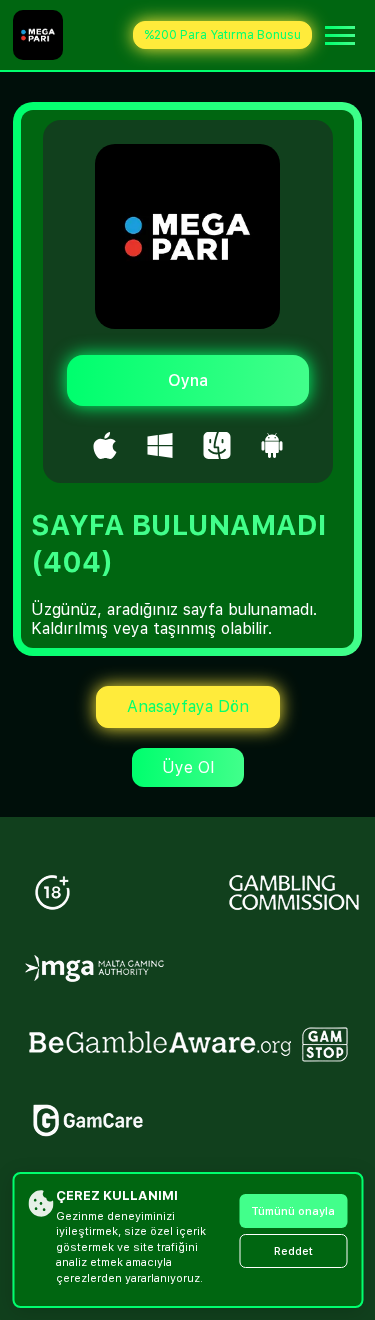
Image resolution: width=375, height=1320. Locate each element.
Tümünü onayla (293, 1211)
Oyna (188, 380)
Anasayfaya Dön (188, 706)
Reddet (293, 1251)
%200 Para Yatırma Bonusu (222, 35)
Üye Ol (188, 767)
